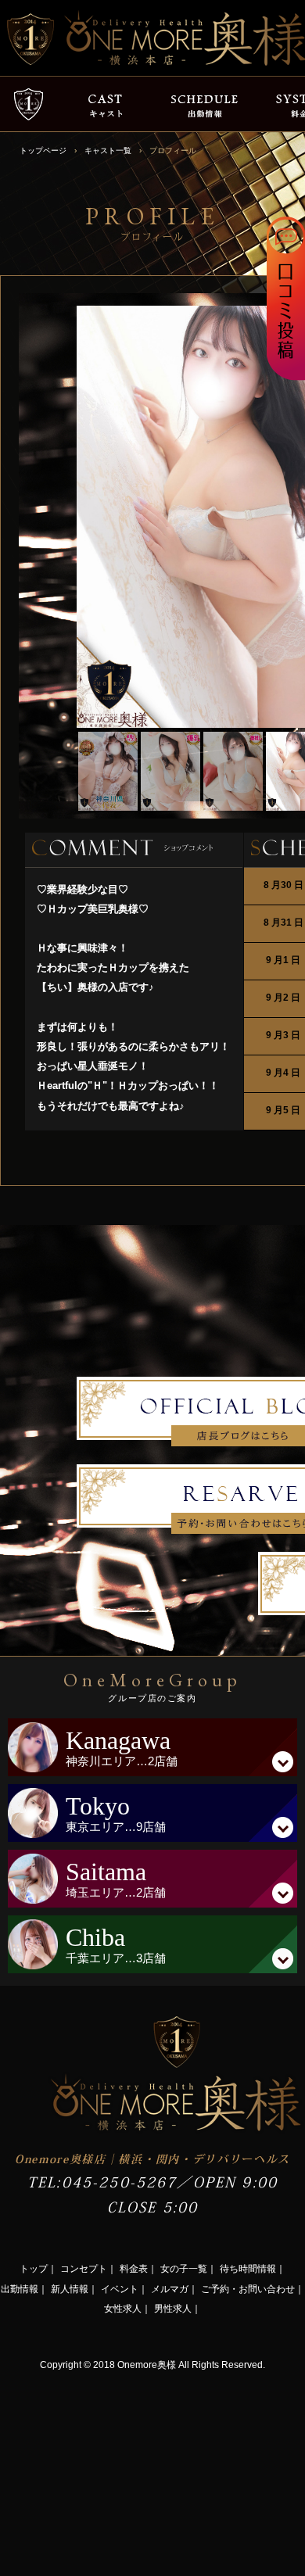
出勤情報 (20, 2289)
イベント (120, 2289)
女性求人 (123, 2309)
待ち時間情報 (248, 2269)
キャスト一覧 (108, 150)
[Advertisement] (117, 2472)
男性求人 (173, 2309)
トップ (34, 2269)
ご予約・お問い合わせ (248, 2289)
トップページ (43, 150)
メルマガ (170, 2289)
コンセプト (84, 2269)
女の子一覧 (184, 2269)
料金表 (134, 2269)
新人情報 (70, 2289)
